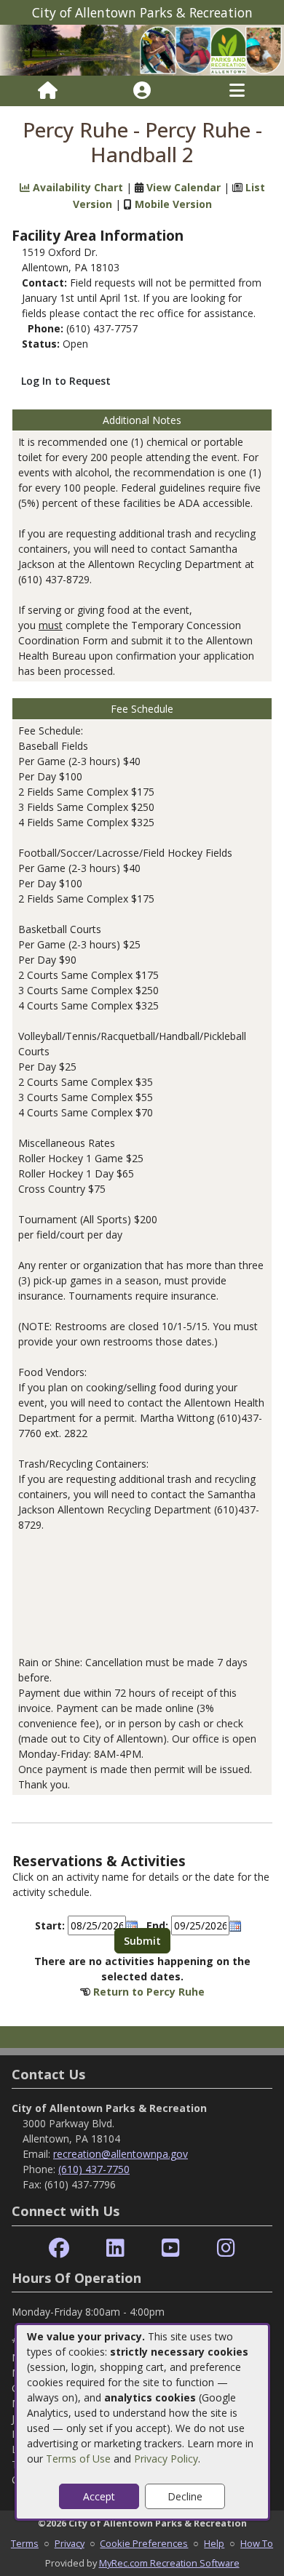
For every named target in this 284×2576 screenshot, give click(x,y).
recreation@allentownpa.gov (121, 2154)
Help (214, 2543)
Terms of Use (78, 2459)
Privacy (70, 2543)
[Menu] (237, 91)
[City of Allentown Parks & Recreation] (142, 49)
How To (257, 2543)
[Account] (142, 91)
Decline (185, 2496)
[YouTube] (171, 2248)
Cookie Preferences (144, 2543)
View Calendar (184, 187)
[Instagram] (226, 2248)
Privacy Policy (166, 2459)
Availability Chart (76, 187)
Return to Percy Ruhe (149, 1992)
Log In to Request (66, 381)
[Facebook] (59, 2248)
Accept (99, 2496)
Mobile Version (173, 204)
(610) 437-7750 (94, 2169)
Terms (25, 2543)
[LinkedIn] (115, 2248)
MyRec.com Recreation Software (169, 2563)
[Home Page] (48, 91)
